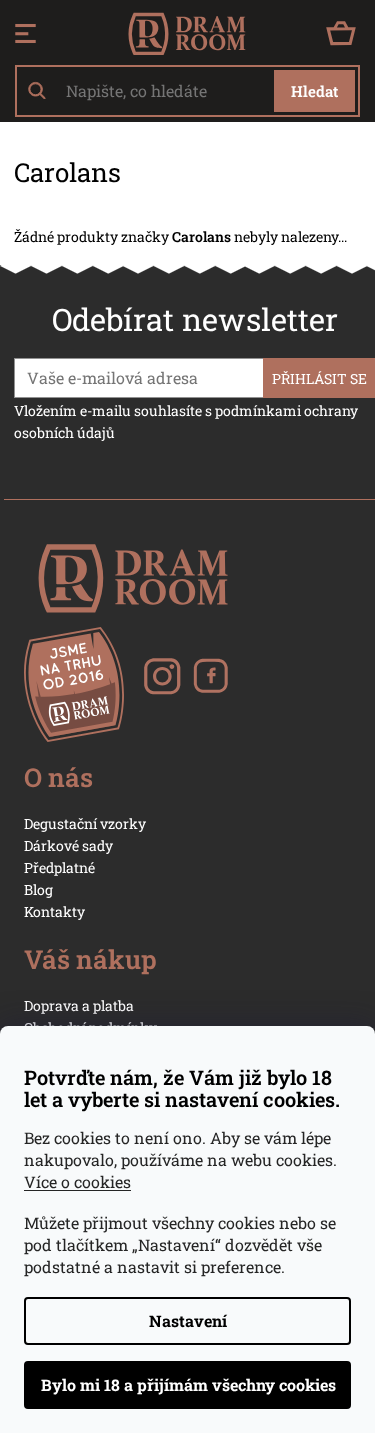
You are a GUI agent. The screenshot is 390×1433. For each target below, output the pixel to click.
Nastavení (188, 1320)
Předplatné (59, 867)
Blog (38, 889)
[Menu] (25, 34)
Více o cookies (77, 1181)
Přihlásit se (319, 378)
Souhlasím (187, 1385)
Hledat (314, 91)
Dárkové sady (68, 845)
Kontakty (54, 911)
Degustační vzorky (85, 823)
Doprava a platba (79, 1005)
